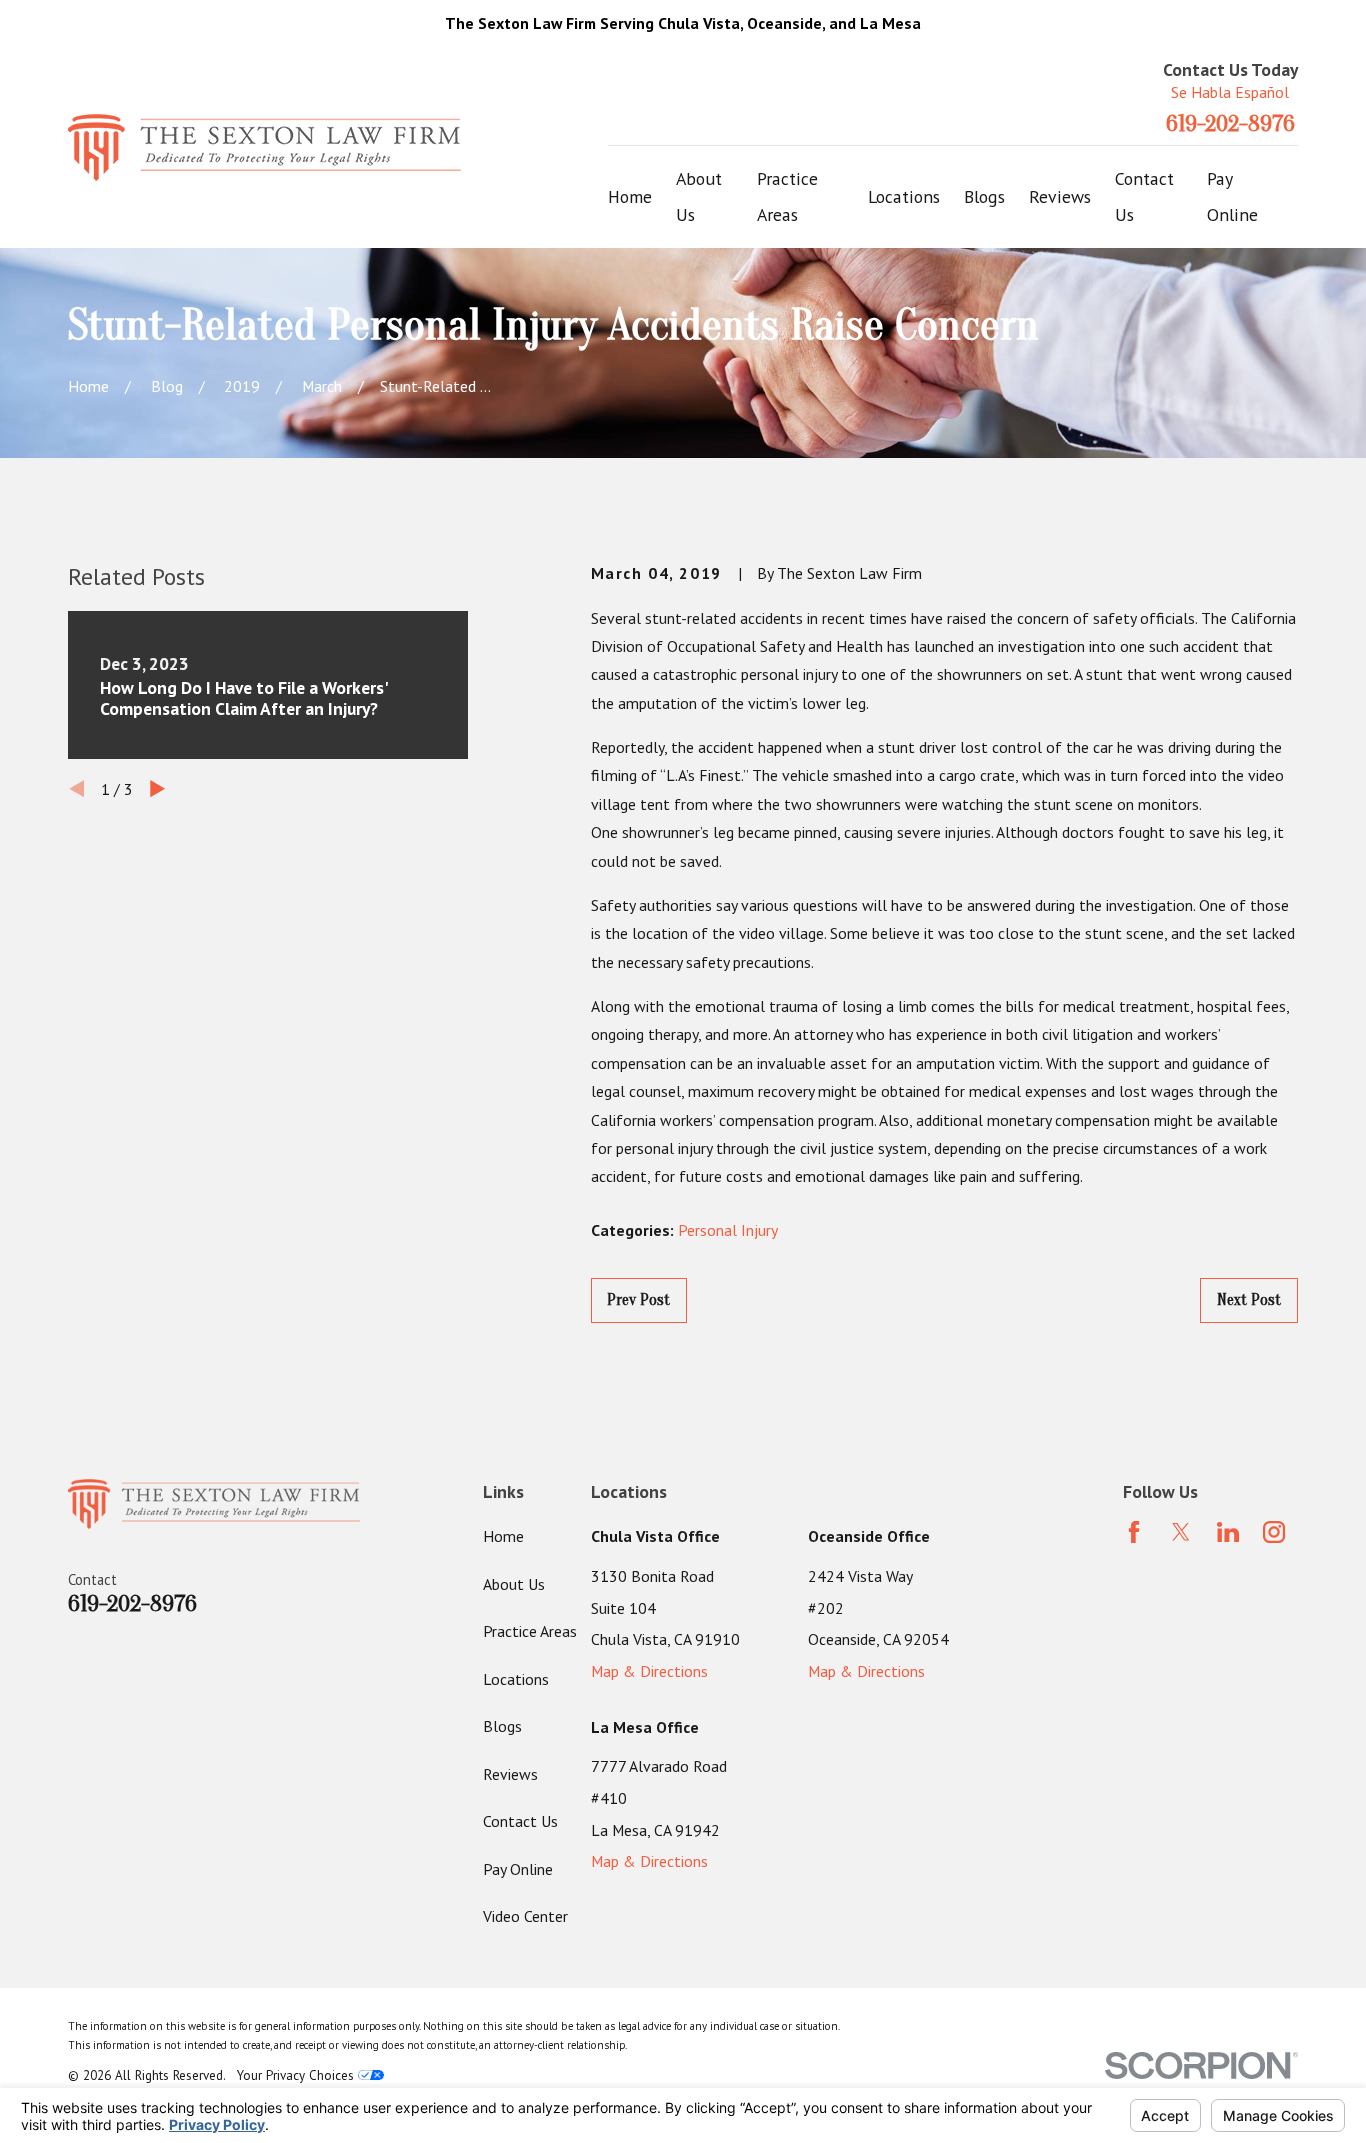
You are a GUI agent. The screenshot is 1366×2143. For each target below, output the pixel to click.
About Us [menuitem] (699, 196)
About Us (514, 1584)
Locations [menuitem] (904, 196)
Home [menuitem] (630, 196)
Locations (516, 1679)
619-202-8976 (1230, 124)
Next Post (1249, 1300)
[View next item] (157, 788)
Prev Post (638, 1300)
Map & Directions (649, 1671)
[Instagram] (1274, 1532)
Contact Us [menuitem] (1144, 196)
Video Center (525, 1916)
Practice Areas (530, 1631)
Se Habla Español (1230, 92)
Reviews (510, 1774)
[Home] (264, 148)
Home (503, 1536)
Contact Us (520, 1821)
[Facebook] (1134, 1532)
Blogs (502, 1726)
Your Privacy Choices (297, 2075)
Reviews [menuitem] (1060, 196)
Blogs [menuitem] (984, 196)
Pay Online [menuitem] (1232, 196)
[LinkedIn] (1228, 1532)
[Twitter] (1181, 1532)
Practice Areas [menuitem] (787, 196)
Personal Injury (728, 1230)
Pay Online (518, 1869)
